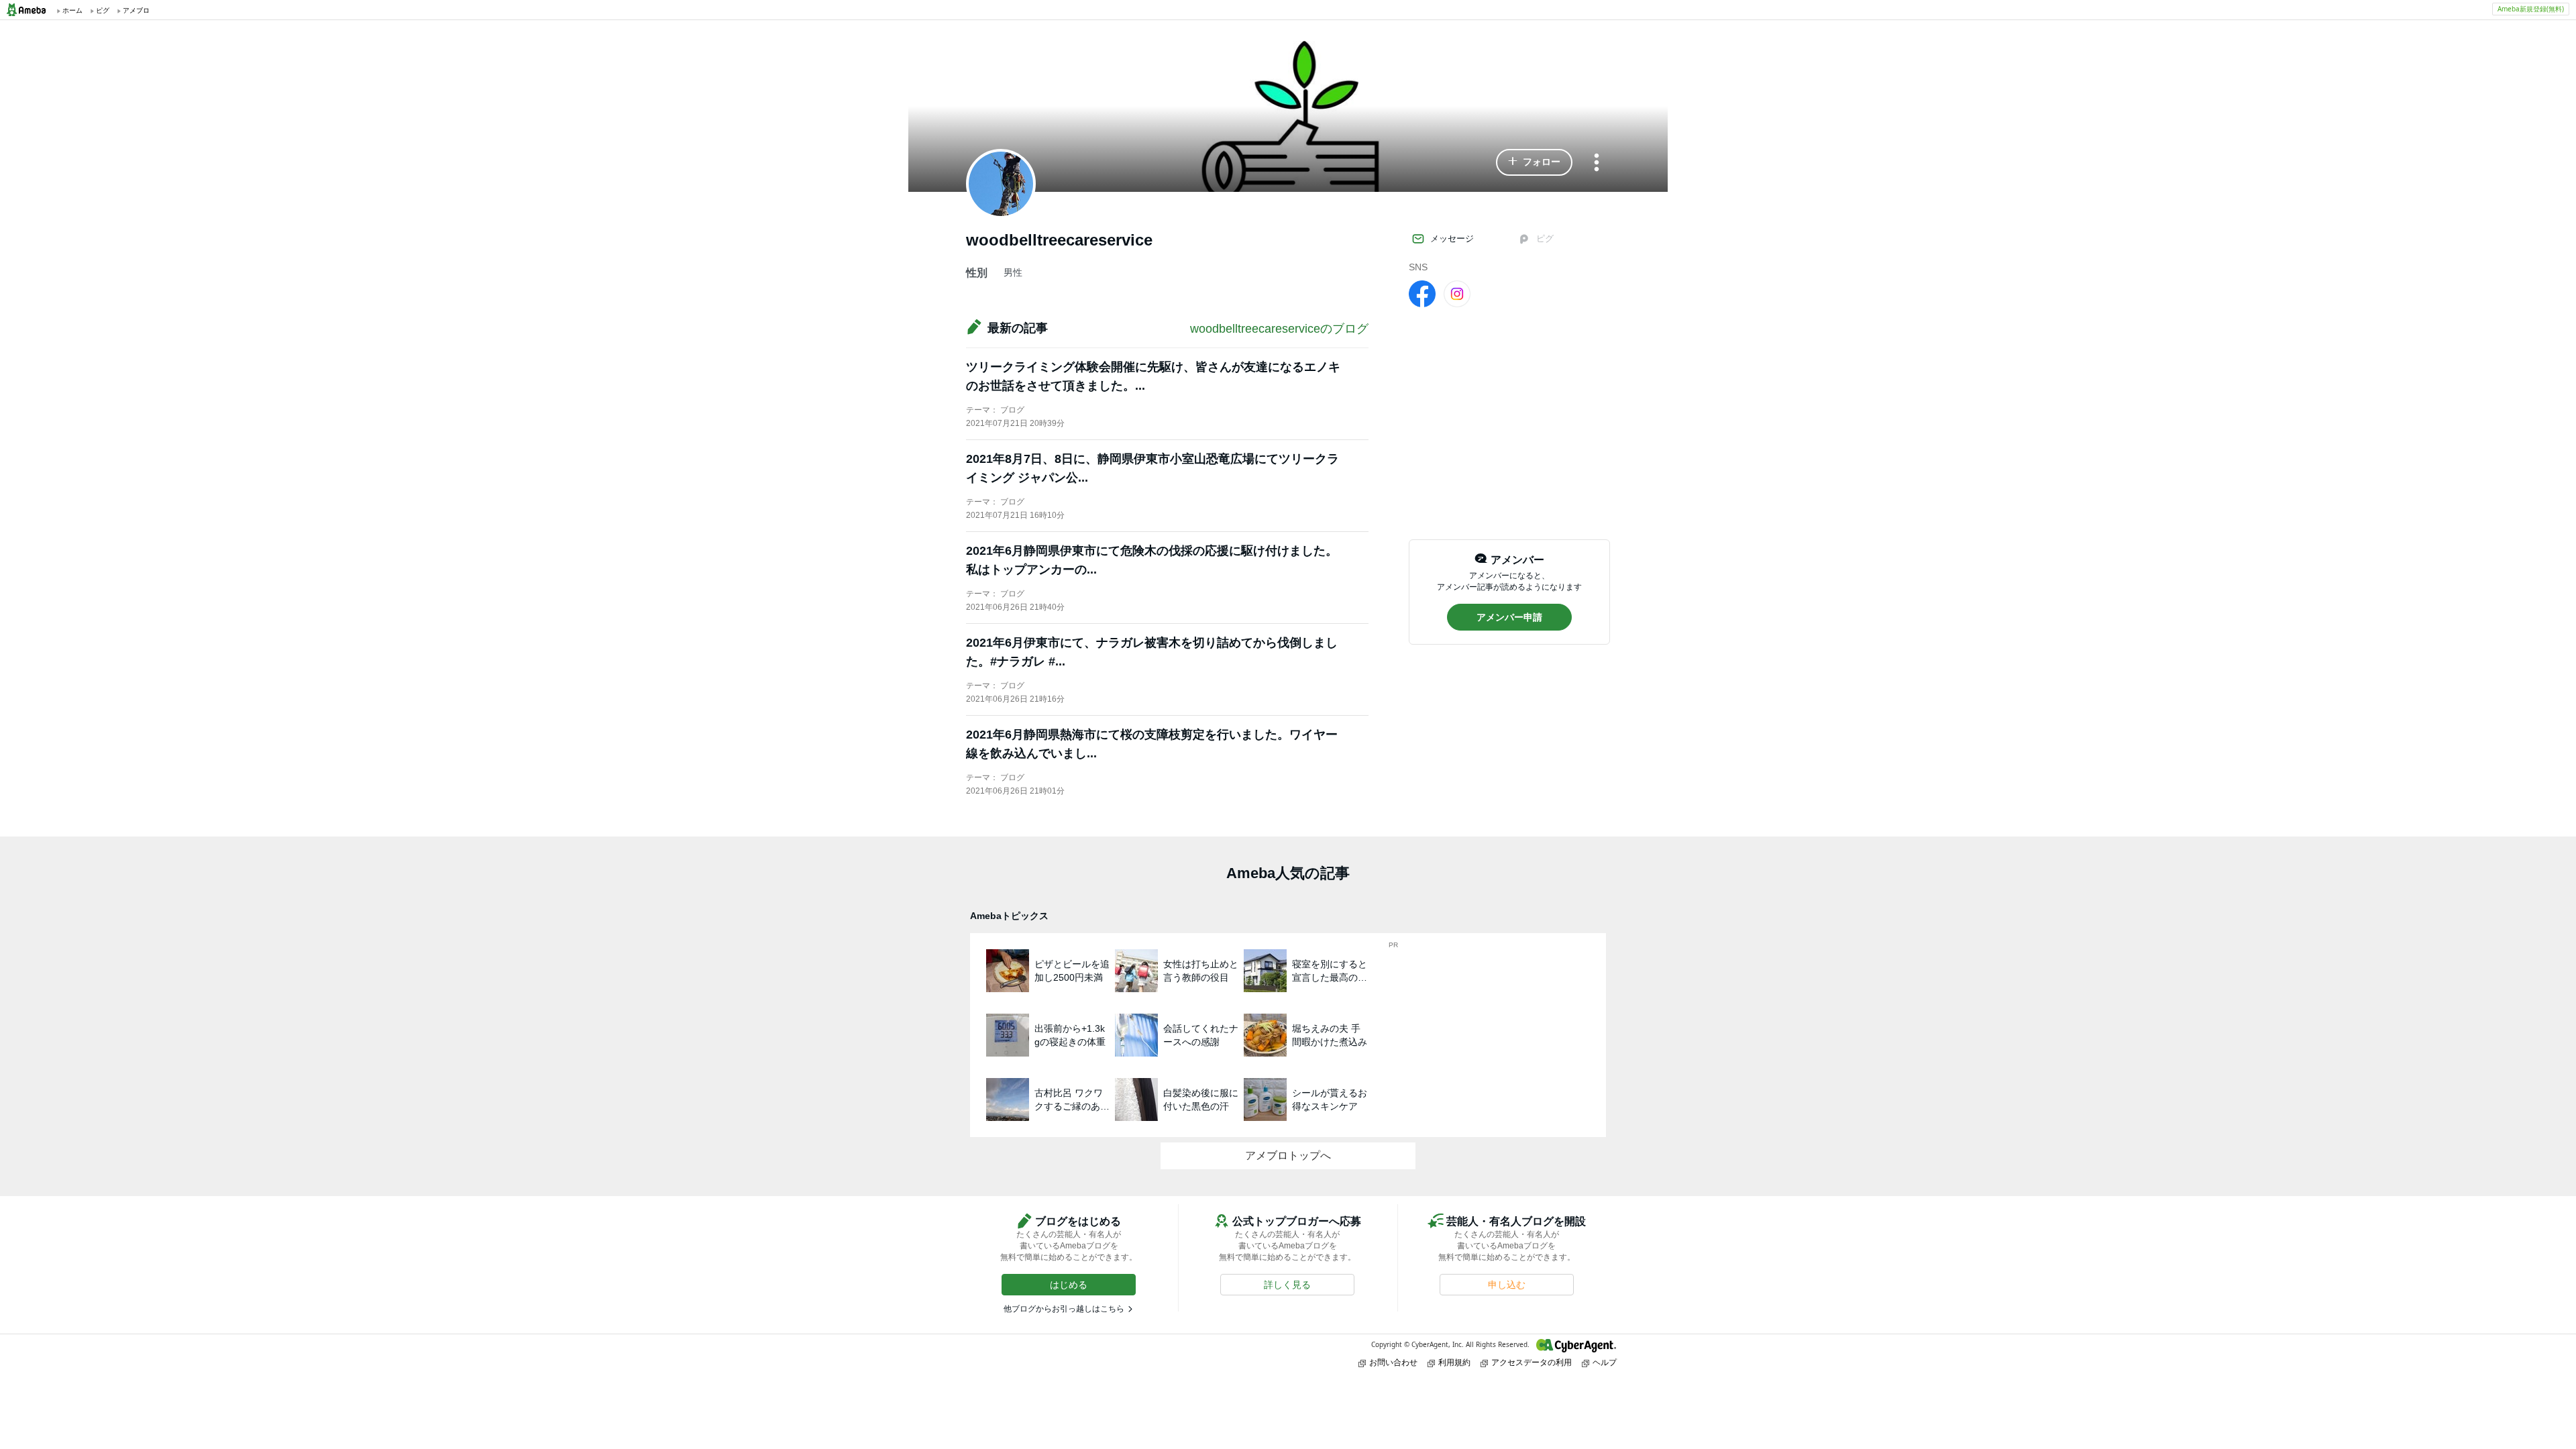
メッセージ (1452, 238)
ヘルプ (1605, 1362)
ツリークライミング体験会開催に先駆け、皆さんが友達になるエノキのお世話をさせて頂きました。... (1153, 376)
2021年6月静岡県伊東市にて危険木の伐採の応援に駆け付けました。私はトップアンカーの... (1152, 560)
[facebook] (1422, 293)
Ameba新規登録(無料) (2531, 9)
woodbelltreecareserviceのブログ (1279, 329)
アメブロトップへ (1288, 1156)
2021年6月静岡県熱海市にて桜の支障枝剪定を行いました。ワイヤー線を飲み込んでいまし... (1152, 744)
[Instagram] (1457, 293)
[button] (1534, 162)
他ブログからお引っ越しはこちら (1064, 1309)
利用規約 (1454, 1362)
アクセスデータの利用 (1532, 1362)
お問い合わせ (1393, 1362)
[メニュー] (1597, 163)
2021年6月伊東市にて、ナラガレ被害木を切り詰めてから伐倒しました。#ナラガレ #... (1152, 652)
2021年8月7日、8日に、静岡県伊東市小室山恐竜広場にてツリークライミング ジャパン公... (1152, 468)
